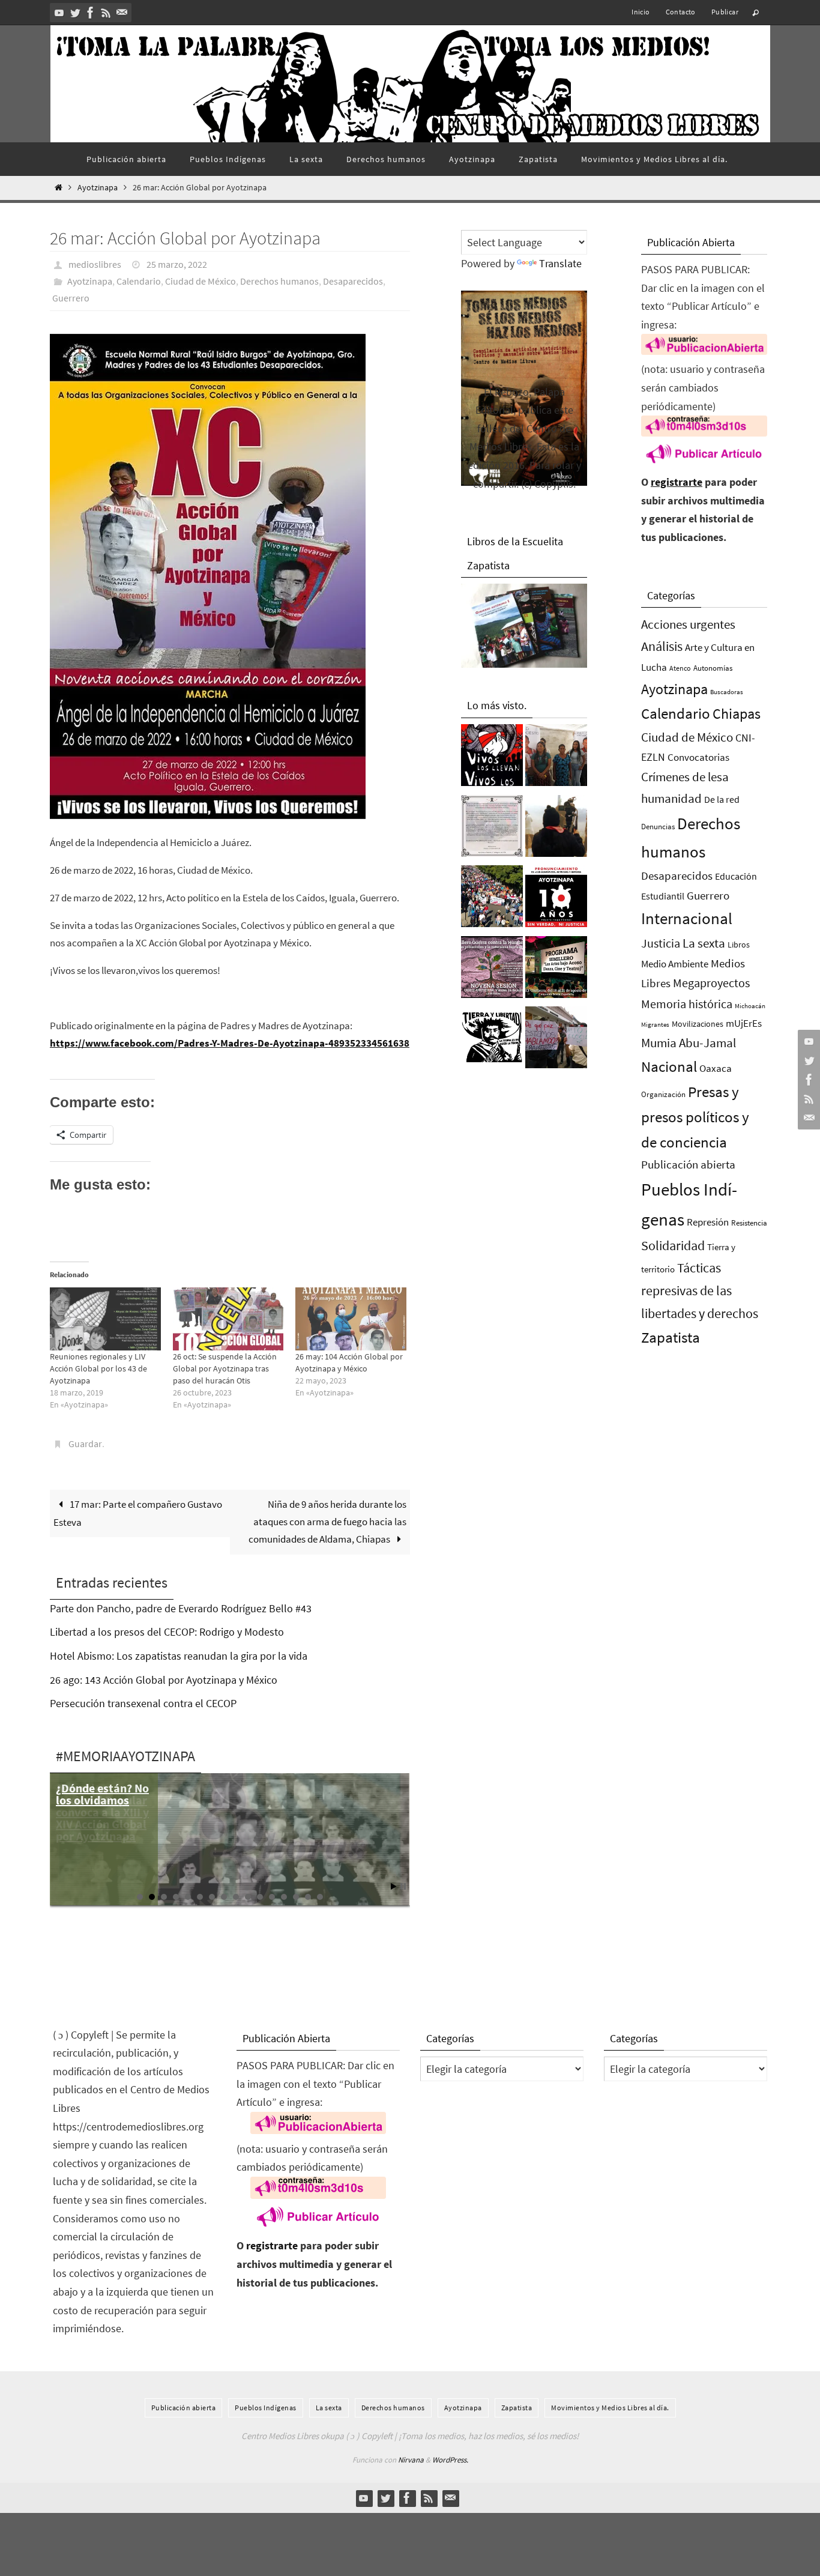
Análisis (662, 646)
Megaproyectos (711, 983)
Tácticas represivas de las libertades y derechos (700, 1290)
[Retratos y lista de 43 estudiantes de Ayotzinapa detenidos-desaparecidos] (492, 758)
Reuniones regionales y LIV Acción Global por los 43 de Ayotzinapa (98, 1368)
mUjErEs (744, 1023)
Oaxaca (716, 1068)
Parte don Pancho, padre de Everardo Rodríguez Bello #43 (181, 1608)
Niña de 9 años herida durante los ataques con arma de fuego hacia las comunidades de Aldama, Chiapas (327, 1522)
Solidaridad (673, 1245)
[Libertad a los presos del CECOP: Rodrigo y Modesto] (556, 758)
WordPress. (450, 2460)
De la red (722, 799)
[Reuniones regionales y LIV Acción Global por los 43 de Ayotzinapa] (105, 1319)
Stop (403, 1886)
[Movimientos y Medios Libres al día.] (556, 829)
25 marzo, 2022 (177, 264)
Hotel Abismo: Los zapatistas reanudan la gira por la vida (179, 1656)
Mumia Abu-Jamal (689, 1043)
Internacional (687, 918)
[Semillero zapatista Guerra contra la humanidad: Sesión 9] (492, 970)
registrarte (677, 482)
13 (284, 1897)
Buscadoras (727, 692)
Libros (739, 945)
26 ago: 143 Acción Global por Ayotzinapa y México (164, 1680)
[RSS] (106, 13)
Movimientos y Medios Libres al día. (610, 2408)
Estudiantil (663, 896)
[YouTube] (59, 13)
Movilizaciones (698, 1024)
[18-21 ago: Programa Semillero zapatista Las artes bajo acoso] (556, 970)
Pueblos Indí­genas (266, 2408)
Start (394, 1886)
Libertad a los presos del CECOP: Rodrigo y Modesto (167, 1632)
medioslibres (95, 264)
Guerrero (71, 298)
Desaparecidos (353, 281)
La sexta (704, 943)
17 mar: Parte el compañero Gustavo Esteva (138, 1513)
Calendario (139, 281)
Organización (663, 1094)
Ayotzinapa (98, 188)
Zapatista (671, 1338)
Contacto (681, 12)
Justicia (661, 943)
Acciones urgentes (688, 624)
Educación (736, 876)
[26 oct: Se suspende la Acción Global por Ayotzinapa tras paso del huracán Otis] (228, 1319)
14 (296, 1897)
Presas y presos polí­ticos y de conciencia (695, 1117)
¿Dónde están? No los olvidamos (102, 1794)
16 (320, 1897)
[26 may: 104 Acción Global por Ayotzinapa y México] (351, 1319)
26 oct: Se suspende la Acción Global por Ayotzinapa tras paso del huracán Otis (225, 1368)
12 (272, 1897)
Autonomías (713, 668)
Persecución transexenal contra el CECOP (143, 1703)
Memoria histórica (687, 1004)
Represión (708, 1222)
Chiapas (737, 714)
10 (248, 1897)
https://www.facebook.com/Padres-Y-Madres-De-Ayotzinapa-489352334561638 (230, 1043)
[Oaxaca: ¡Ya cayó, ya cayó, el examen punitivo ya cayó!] (492, 899)
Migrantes (655, 1025)
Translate (560, 263)
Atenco (680, 668)
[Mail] (122, 13)
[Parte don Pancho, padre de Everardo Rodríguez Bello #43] (492, 829)
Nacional (669, 1067)
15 (308, 1897)
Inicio (641, 12)
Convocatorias (698, 757)
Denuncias (658, 827)
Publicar (725, 12)
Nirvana (411, 2460)
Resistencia (749, 1223)
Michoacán (750, 1006)
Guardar (85, 1444)
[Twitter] (75, 13)
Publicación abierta (688, 1165)
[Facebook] (91, 13)
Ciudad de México (200, 281)
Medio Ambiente (675, 964)
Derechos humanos (279, 281)
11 (260, 1897)
